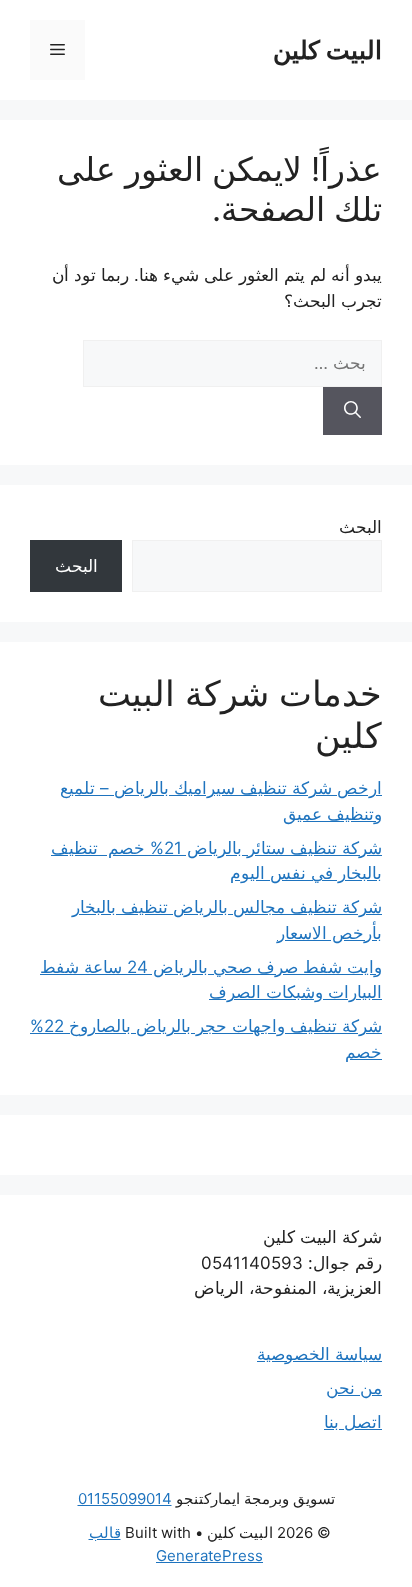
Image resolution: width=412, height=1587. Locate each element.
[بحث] (352, 411)
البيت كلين (327, 50)
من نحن (354, 1388)
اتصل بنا (353, 1422)
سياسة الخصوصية (319, 1354)
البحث (360, 527)
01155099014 (125, 1498)
